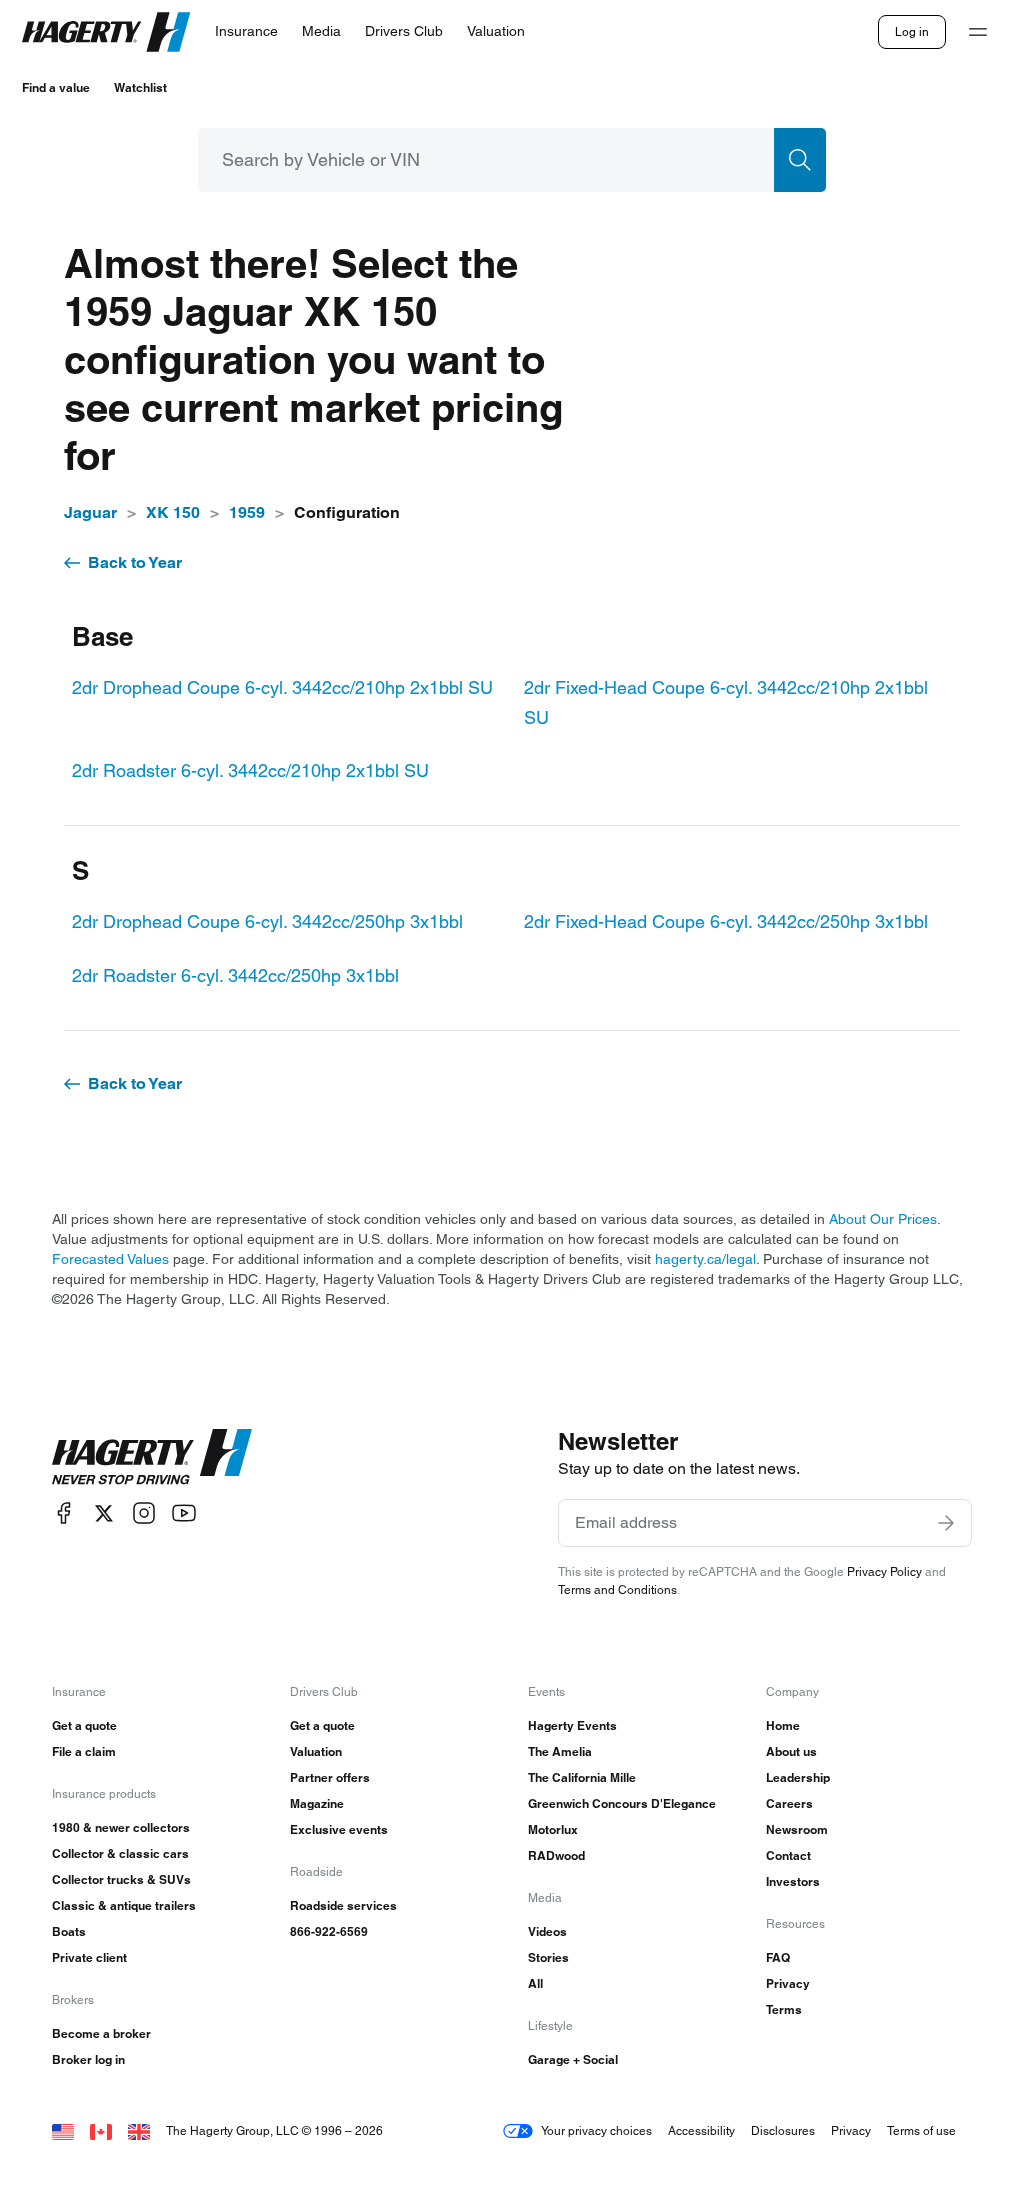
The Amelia (560, 1751)
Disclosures (783, 2130)
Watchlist (140, 87)
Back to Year (135, 562)
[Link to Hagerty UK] (139, 2130)
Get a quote (84, 1725)
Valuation (316, 1751)
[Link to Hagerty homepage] (152, 1457)
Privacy (788, 1983)
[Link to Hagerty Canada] (101, 2130)
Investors (793, 1881)
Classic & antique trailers (124, 1905)
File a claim (84, 1751)
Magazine (317, 1803)
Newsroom (797, 1829)
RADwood (556, 1855)
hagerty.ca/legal (705, 1259)
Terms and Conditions (617, 1589)
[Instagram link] (144, 1513)
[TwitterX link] (104, 1513)
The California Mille (582, 1777)
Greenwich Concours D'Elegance (622, 1803)
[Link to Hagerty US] (63, 2130)
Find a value (56, 87)
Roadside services (343, 1905)
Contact (788, 1855)
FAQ (778, 1957)
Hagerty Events (572, 1725)
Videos (547, 1931)
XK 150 (173, 512)
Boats (69, 1931)
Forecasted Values (110, 1259)
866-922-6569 (329, 1931)
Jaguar (90, 512)
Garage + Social (573, 2059)
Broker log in (88, 2059)
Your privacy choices (596, 2130)
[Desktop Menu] (978, 32)
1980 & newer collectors (121, 1827)
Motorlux (553, 1829)
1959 (247, 512)
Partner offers (330, 1777)
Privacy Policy (884, 1571)
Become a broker (101, 2033)
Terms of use (921, 2130)
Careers (789, 1803)
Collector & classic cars (120, 1853)
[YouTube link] (184, 1513)
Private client (89, 1957)
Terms (784, 2009)
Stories (548, 1957)
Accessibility (701, 2130)
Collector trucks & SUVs (121, 1879)
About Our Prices (883, 1219)
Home (783, 1725)
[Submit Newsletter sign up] (946, 1523)
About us (791, 1751)
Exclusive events (339, 1829)
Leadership (798, 1777)
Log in (912, 31)
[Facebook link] (64, 1513)
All (535, 1983)
